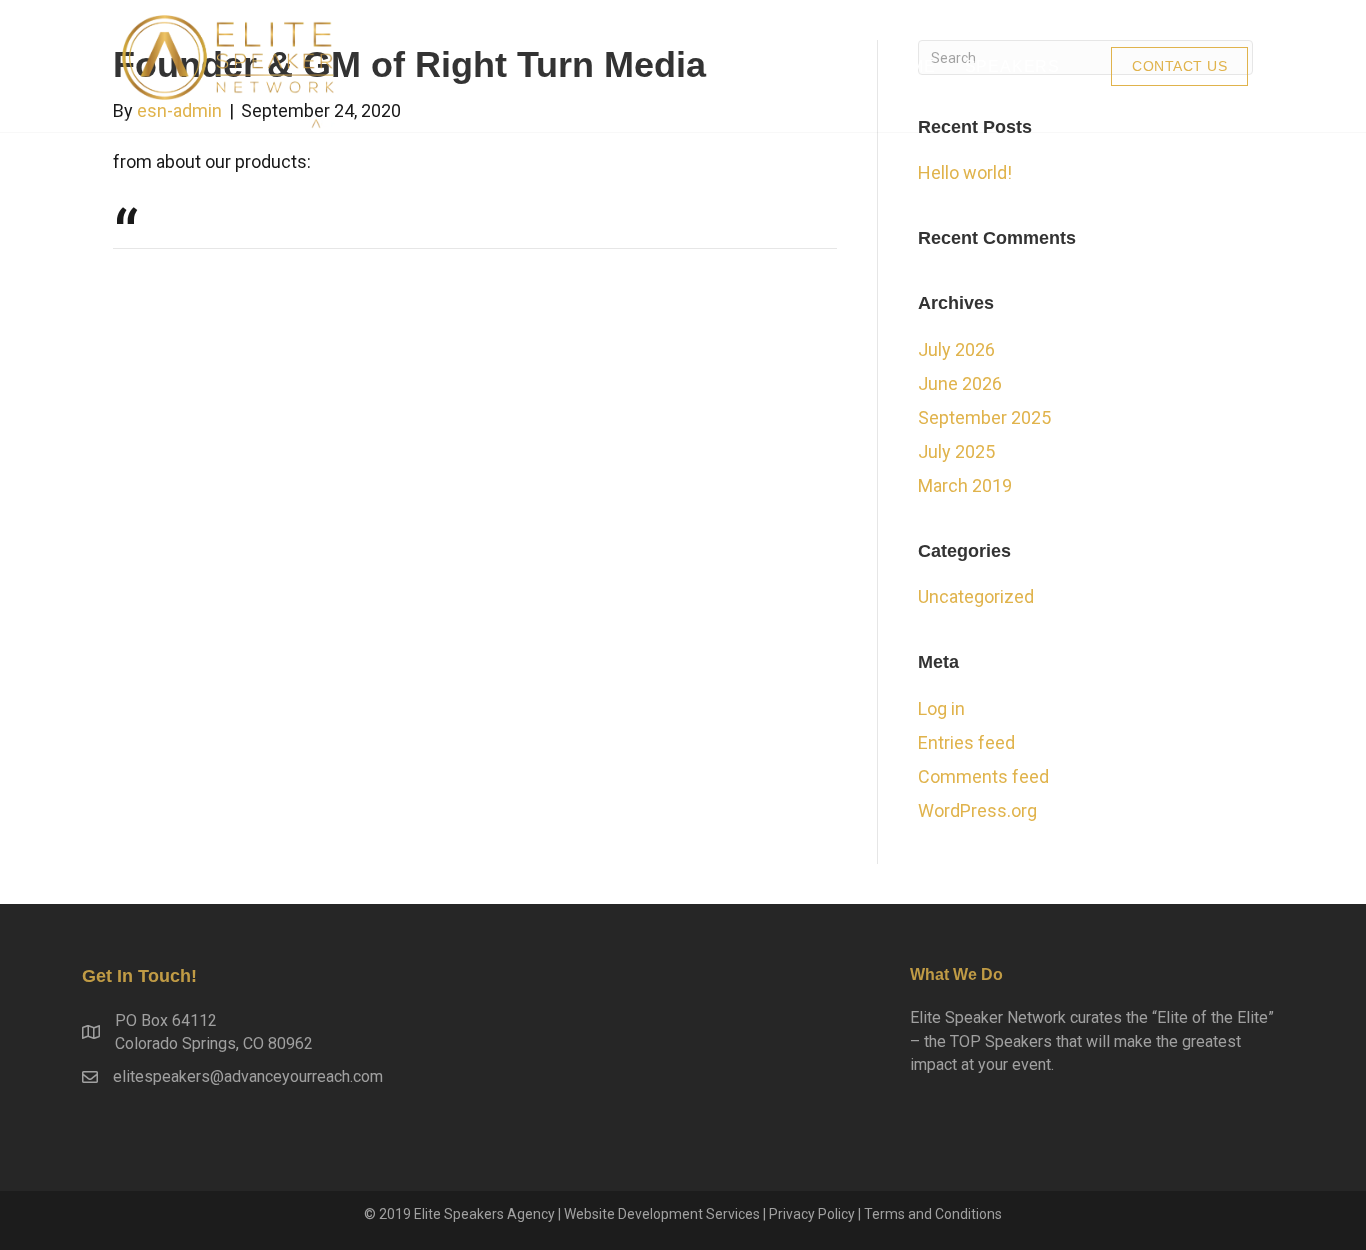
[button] (1179, 66)
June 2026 (960, 383)
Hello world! (965, 172)
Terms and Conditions (933, 1214)
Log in (941, 708)
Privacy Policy (812, 1214)
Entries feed (966, 742)
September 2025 (984, 417)
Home (909, 66)
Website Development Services (662, 1214)
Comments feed (983, 776)
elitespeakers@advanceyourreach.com (248, 1076)
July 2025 (956, 451)
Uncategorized (976, 596)
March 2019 (965, 485)
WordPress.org (977, 810)
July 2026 (956, 349)
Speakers (1012, 66)
